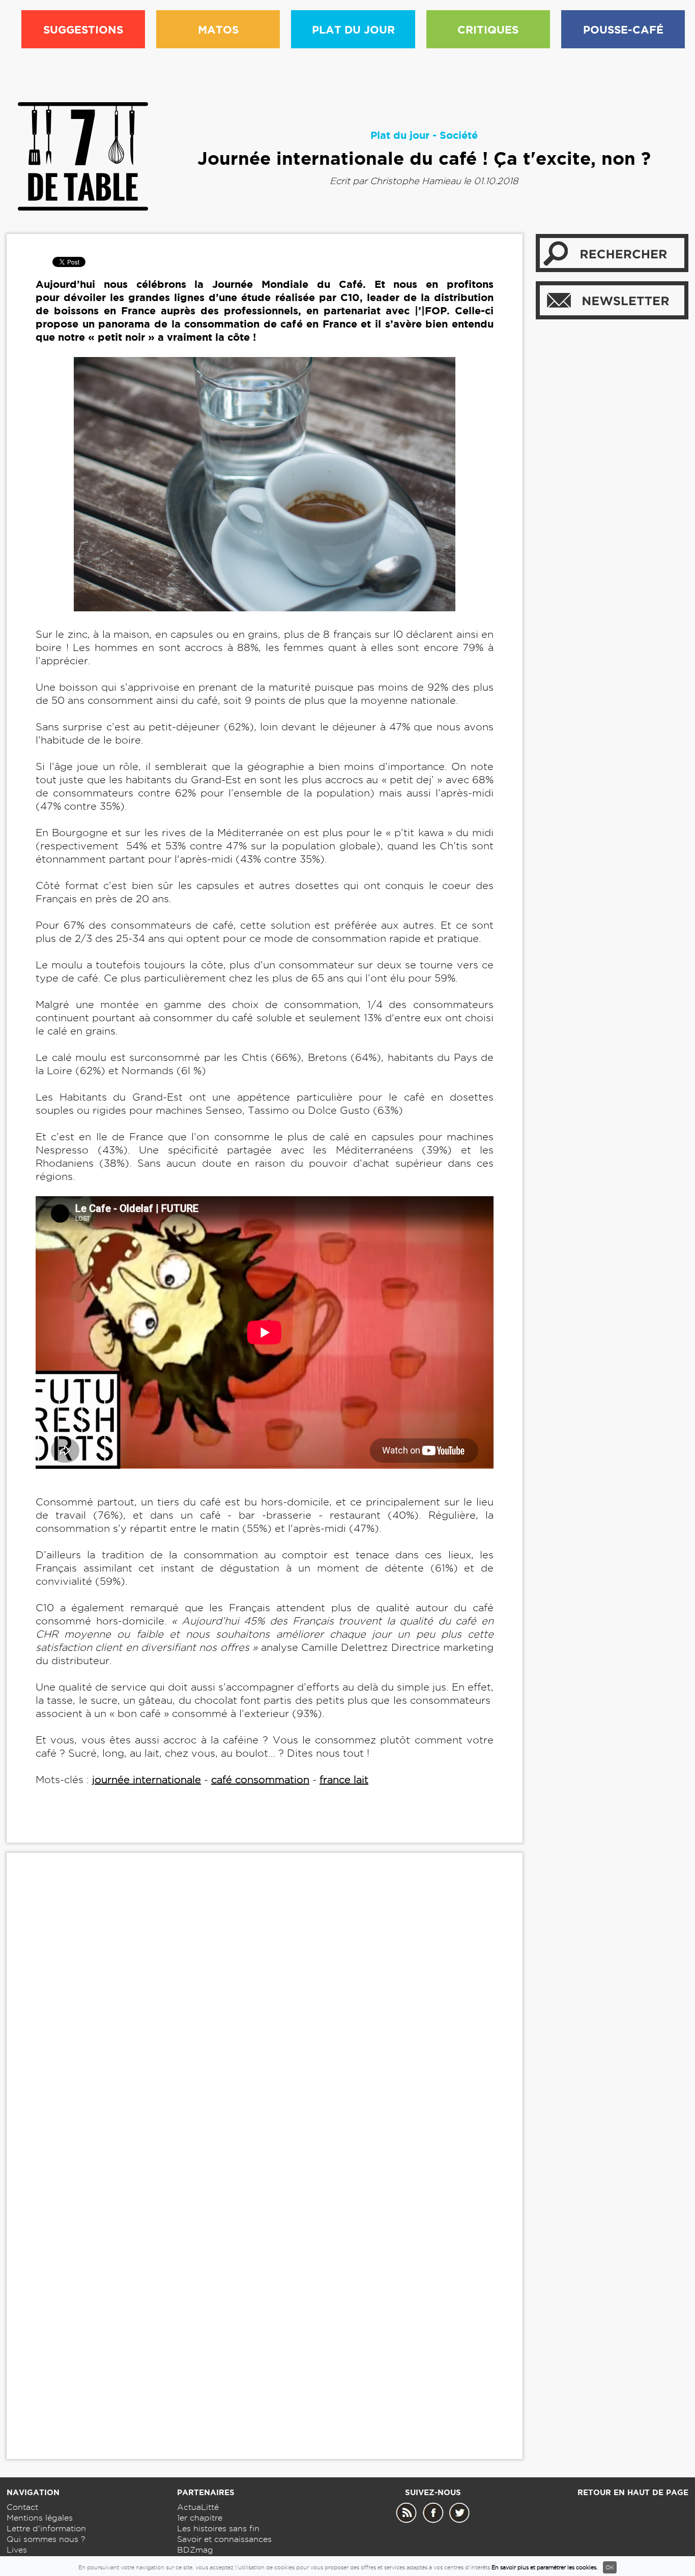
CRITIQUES (488, 29)
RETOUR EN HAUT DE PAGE (633, 2492)
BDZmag (195, 2550)
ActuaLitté (198, 2507)
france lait (344, 1780)
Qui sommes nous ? (46, 2539)
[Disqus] (265, 2016)
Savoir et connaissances (224, 2539)
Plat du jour (400, 135)
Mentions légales (40, 2518)
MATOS (218, 29)
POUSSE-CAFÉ (623, 29)
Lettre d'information (46, 2528)
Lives (17, 2550)
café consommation (260, 1780)
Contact (22, 2507)
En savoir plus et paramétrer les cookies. (545, 2567)
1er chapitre (200, 2518)
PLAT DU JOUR (353, 29)
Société (459, 135)
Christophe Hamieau (415, 181)
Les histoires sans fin (218, 2528)
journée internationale (147, 1780)
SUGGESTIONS (83, 29)
